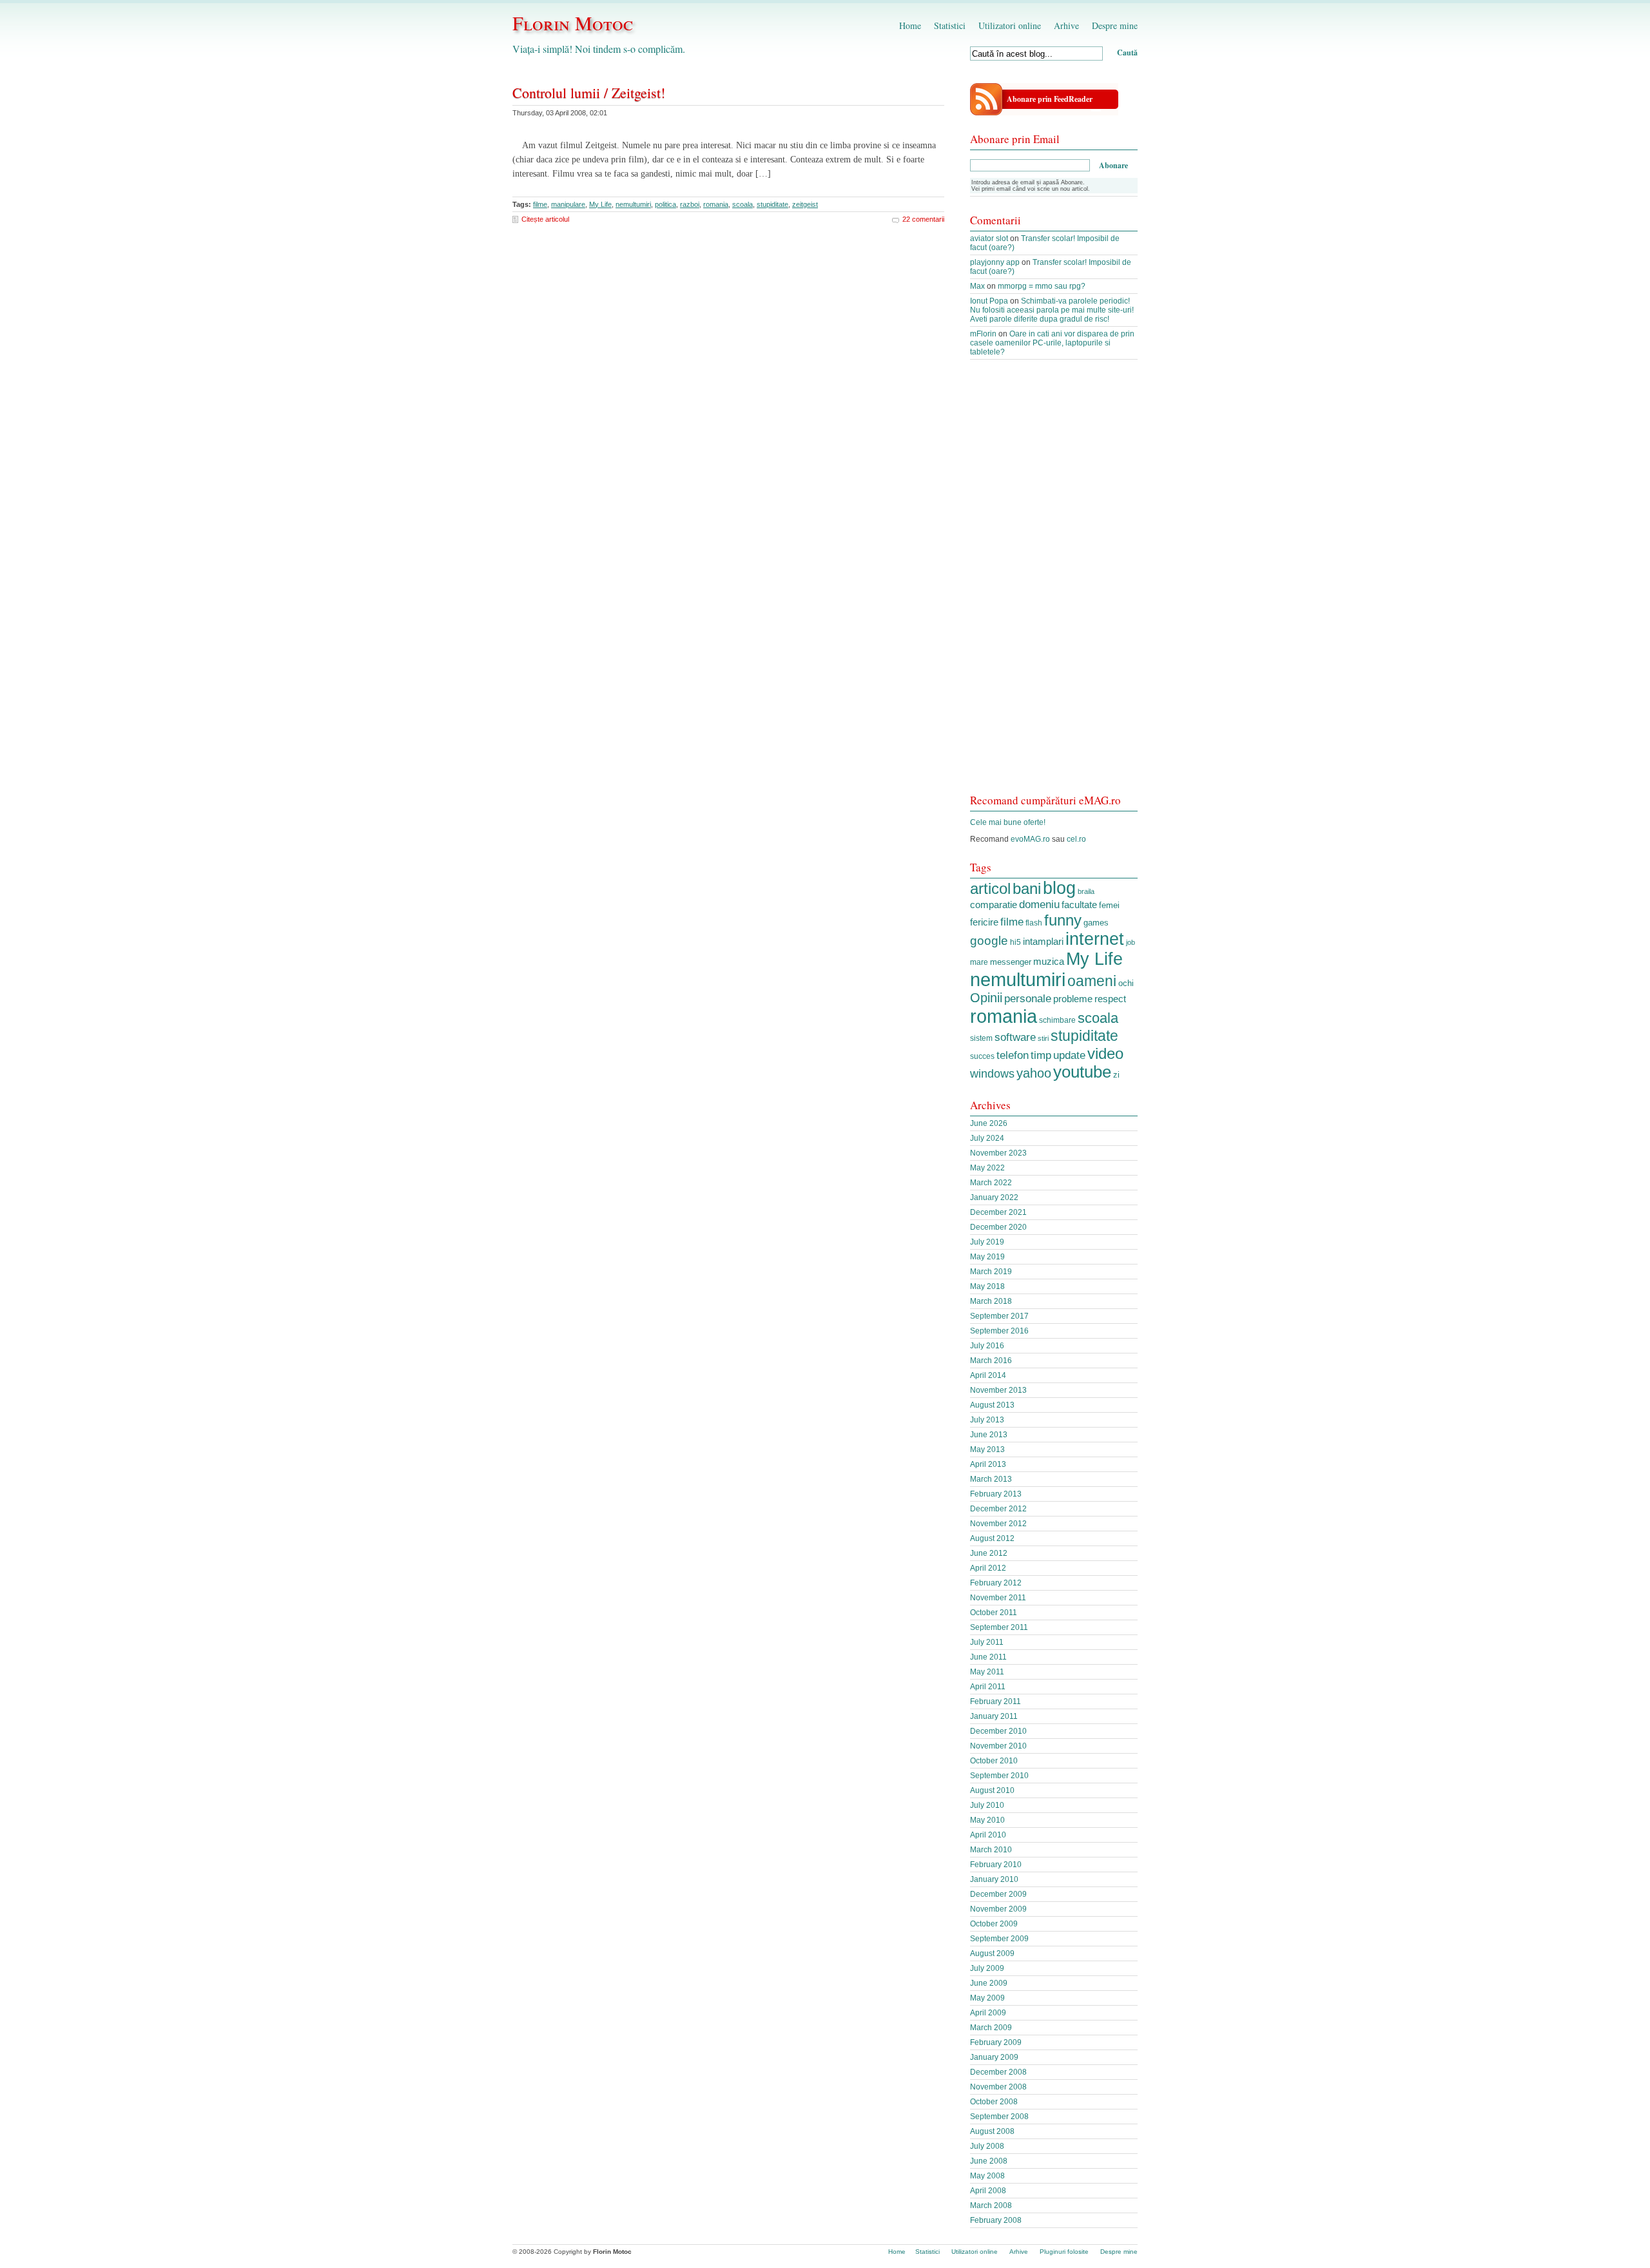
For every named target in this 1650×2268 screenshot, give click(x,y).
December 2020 (998, 1227)
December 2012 (998, 1509)
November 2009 (998, 1909)
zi (1116, 1075)
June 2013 (989, 1435)
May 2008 (987, 2176)
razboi (690, 204)
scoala (742, 204)
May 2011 (987, 1672)
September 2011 (999, 1627)
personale (1028, 998)
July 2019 (987, 1242)
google (989, 941)
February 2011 (995, 1701)
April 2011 (988, 1687)
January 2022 (994, 1197)
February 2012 (996, 1583)
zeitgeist (805, 204)
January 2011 (994, 1716)
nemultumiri (633, 204)
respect (1110, 999)
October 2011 (994, 1613)
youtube (1082, 1072)
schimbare (1057, 1020)
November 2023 (998, 1153)
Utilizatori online (1010, 25)
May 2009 (987, 1998)
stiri (1043, 1038)
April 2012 (988, 1568)
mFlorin (983, 334)
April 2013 (988, 1464)
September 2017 (999, 1316)
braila (1086, 891)
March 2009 (991, 2028)
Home (910, 25)
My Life (600, 204)
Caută (1127, 53)
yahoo (1034, 1073)
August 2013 (992, 1405)
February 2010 (996, 1865)
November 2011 (998, 1598)
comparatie (994, 905)
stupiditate (772, 204)
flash (1034, 923)
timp (1041, 1055)
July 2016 (987, 1346)
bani (1027, 888)
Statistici (950, 25)
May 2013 (987, 1449)
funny (1063, 920)
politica (665, 204)
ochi (1126, 983)
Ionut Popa (989, 301)
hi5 (1015, 942)
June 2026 (989, 1123)
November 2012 (998, 1524)
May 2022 (987, 1168)
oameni (1092, 981)
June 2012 (989, 1553)
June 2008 (989, 2161)
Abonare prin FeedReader (1050, 99)
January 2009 (994, 2057)
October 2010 (994, 1761)
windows (992, 1074)
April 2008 (988, 2191)
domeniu (1039, 905)
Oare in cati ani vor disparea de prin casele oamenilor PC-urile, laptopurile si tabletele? (1052, 343)
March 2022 (991, 1183)
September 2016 (999, 1331)
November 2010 (998, 1746)
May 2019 (987, 1257)
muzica (1049, 962)
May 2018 (987, 1286)
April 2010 (988, 1835)
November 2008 (998, 2087)
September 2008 (999, 2117)
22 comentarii (923, 219)
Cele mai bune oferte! (1008, 822)
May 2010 (987, 1820)
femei (1109, 905)
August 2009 (992, 1953)
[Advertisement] (1054, 583)
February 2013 (996, 1494)
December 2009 (998, 1894)
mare (979, 962)
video (1105, 1053)
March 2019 (991, 1272)
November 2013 (998, 1390)
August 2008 (992, 2131)
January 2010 (994, 1879)
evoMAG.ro (1030, 839)
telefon (1013, 1055)
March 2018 (991, 1301)
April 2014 (988, 1375)
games (1096, 923)
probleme (1073, 999)
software (1015, 1037)
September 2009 (999, 1939)
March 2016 (991, 1361)
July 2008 (987, 2146)
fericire (984, 922)
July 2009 (987, 1968)
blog (1059, 888)
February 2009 (996, 2042)
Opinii (986, 998)
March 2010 (991, 1850)
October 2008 (994, 2102)
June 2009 (989, 1983)
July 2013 (987, 1420)
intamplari (1043, 941)
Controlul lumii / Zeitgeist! (589, 92)
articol (990, 888)
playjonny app (995, 262)
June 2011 (988, 1657)
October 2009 (994, 1924)
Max (977, 286)
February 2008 (996, 2220)
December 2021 (998, 1212)
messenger (1011, 962)
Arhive (1066, 25)
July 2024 (987, 1138)
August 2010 (992, 1790)
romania (716, 204)
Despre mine (1115, 25)
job (1131, 942)
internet (1095, 939)
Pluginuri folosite (1064, 2252)
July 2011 (987, 1642)
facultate (1079, 905)
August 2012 (992, 1538)
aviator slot (989, 238)
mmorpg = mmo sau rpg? (1042, 286)
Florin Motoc (573, 23)
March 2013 (991, 1479)
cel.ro (1076, 839)
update (1069, 1055)
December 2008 (998, 2072)
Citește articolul (545, 219)
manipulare (568, 204)
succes (982, 1056)
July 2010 (987, 1805)
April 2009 (988, 2013)
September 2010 (999, 1776)
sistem (981, 1038)
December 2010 (998, 1731)
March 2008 (991, 2205)
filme (540, 204)
